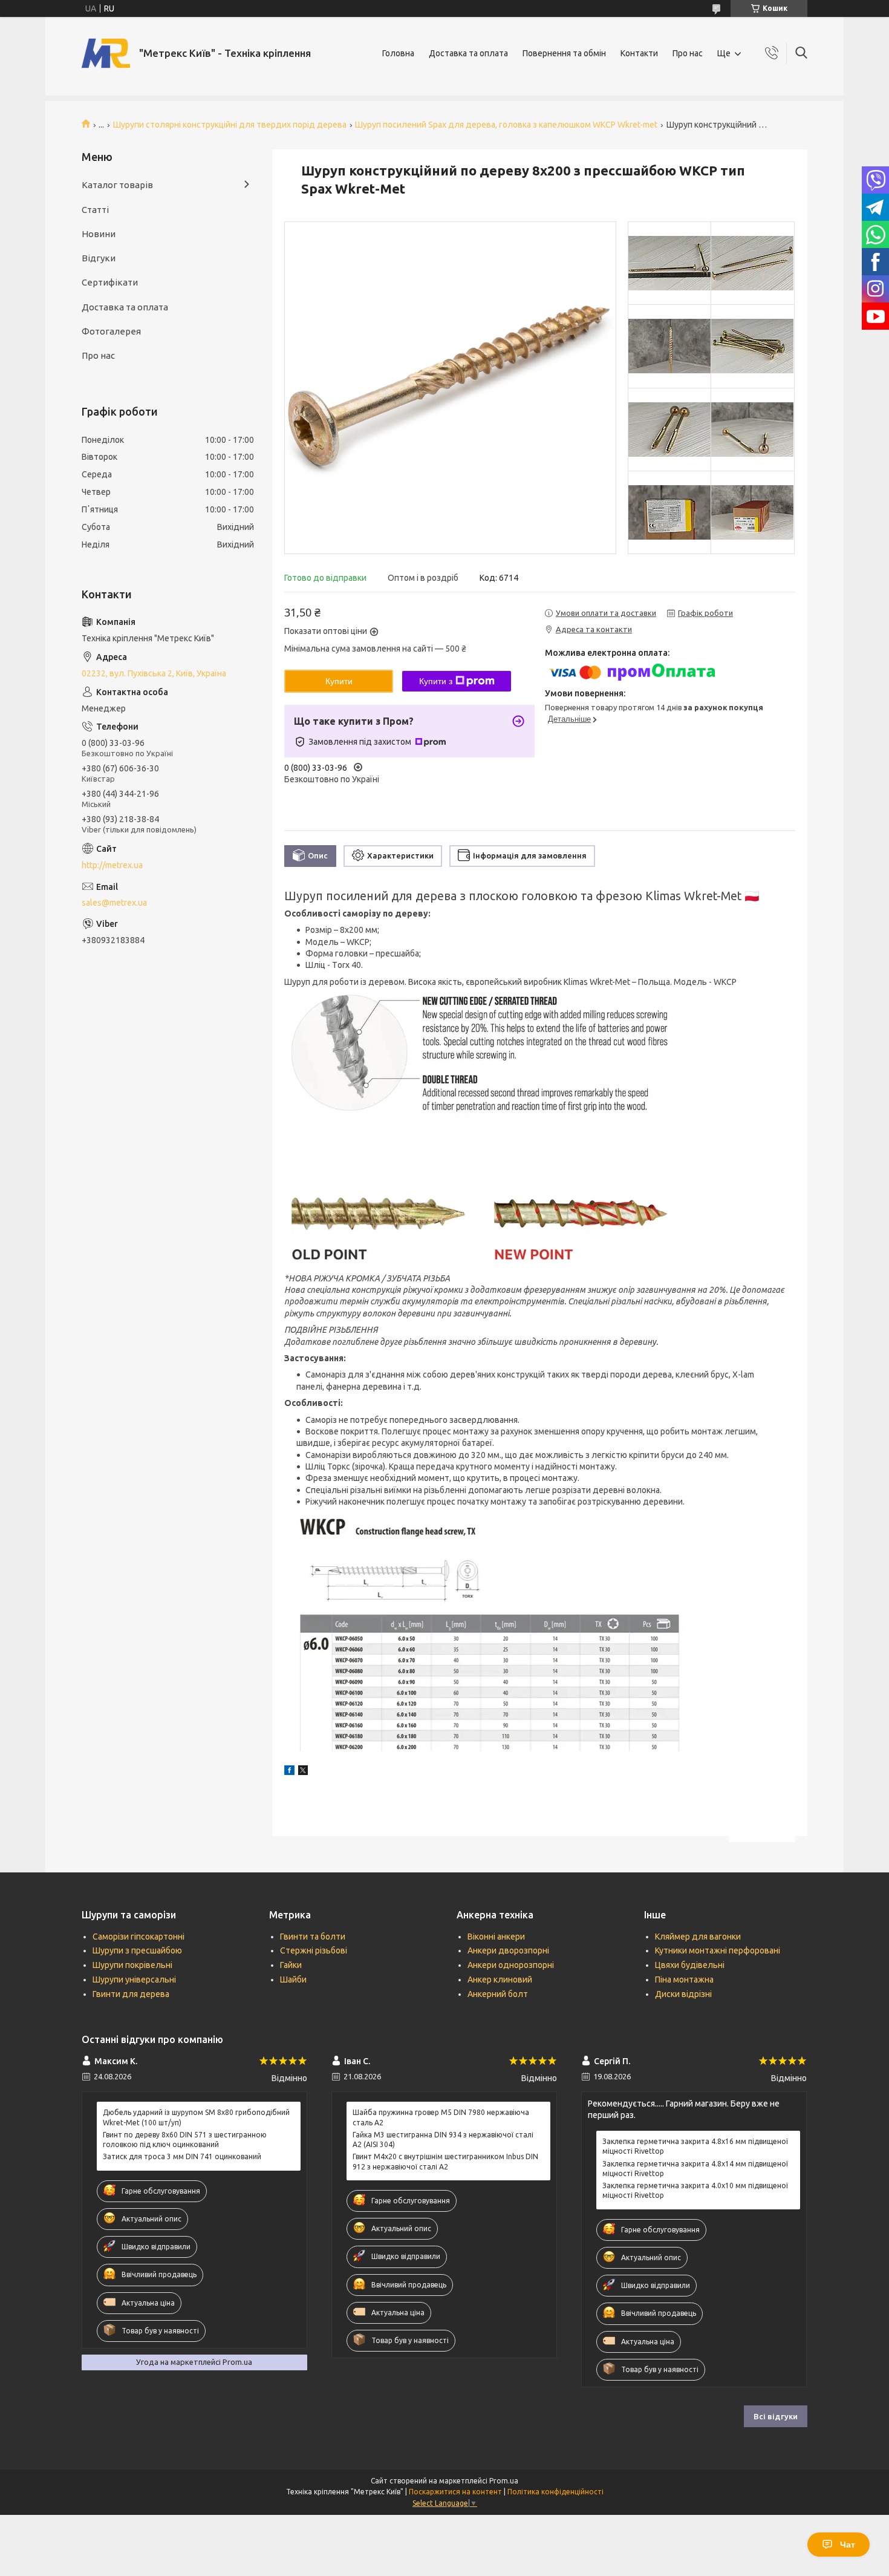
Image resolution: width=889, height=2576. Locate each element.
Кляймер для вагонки (698, 1937)
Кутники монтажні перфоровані (718, 1950)
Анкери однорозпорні (511, 1965)
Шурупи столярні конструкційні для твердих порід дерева (230, 125)
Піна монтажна (684, 1979)
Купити (339, 681)
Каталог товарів (117, 185)
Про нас (688, 53)
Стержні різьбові (314, 1950)
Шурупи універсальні (134, 1979)
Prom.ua (504, 2481)
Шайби (293, 1979)
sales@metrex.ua (114, 903)
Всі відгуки (776, 2416)
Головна (398, 53)
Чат (848, 2545)
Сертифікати (110, 282)
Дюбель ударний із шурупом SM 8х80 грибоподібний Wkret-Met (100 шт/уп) (196, 2117)
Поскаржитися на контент (455, 2492)
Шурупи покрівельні (132, 1965)
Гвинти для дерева (131, 1994)
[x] (303, 1772)
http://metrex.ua (112, 865)
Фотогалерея (111, 331)
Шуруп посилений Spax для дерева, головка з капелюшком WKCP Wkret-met (506, 125)
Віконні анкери (496, 1937)
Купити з (436, 681)
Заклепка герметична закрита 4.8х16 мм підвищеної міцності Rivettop (695, 2146)
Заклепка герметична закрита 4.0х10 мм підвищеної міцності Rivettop (695, 2190)
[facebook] (289, 1772)
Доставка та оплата (468, 53)
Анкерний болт (498, 1994)
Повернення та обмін (564, 53)
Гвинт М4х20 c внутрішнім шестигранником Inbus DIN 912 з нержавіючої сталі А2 (445, 2161)
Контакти (639, 53)
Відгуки (99, 258)
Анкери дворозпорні (508, 1950)
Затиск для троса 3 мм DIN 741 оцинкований (182, 2156)
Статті (95, 210)
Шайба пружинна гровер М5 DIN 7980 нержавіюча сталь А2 (441, 2117)
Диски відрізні (683, 1994)
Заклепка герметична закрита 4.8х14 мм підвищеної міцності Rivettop (695, 2169)
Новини (99, 234)
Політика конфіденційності (555, 2492)
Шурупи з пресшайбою (137, 1950)
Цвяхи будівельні (690, 1965)
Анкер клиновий (500, 1979)
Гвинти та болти (313, 1937)
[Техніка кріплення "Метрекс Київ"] (106, 53)
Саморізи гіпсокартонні (138, 1937)
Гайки (291, 1965)
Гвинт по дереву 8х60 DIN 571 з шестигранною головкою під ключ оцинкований (185, 2140)
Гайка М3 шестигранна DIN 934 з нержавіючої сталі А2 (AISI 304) (443, 2140)
